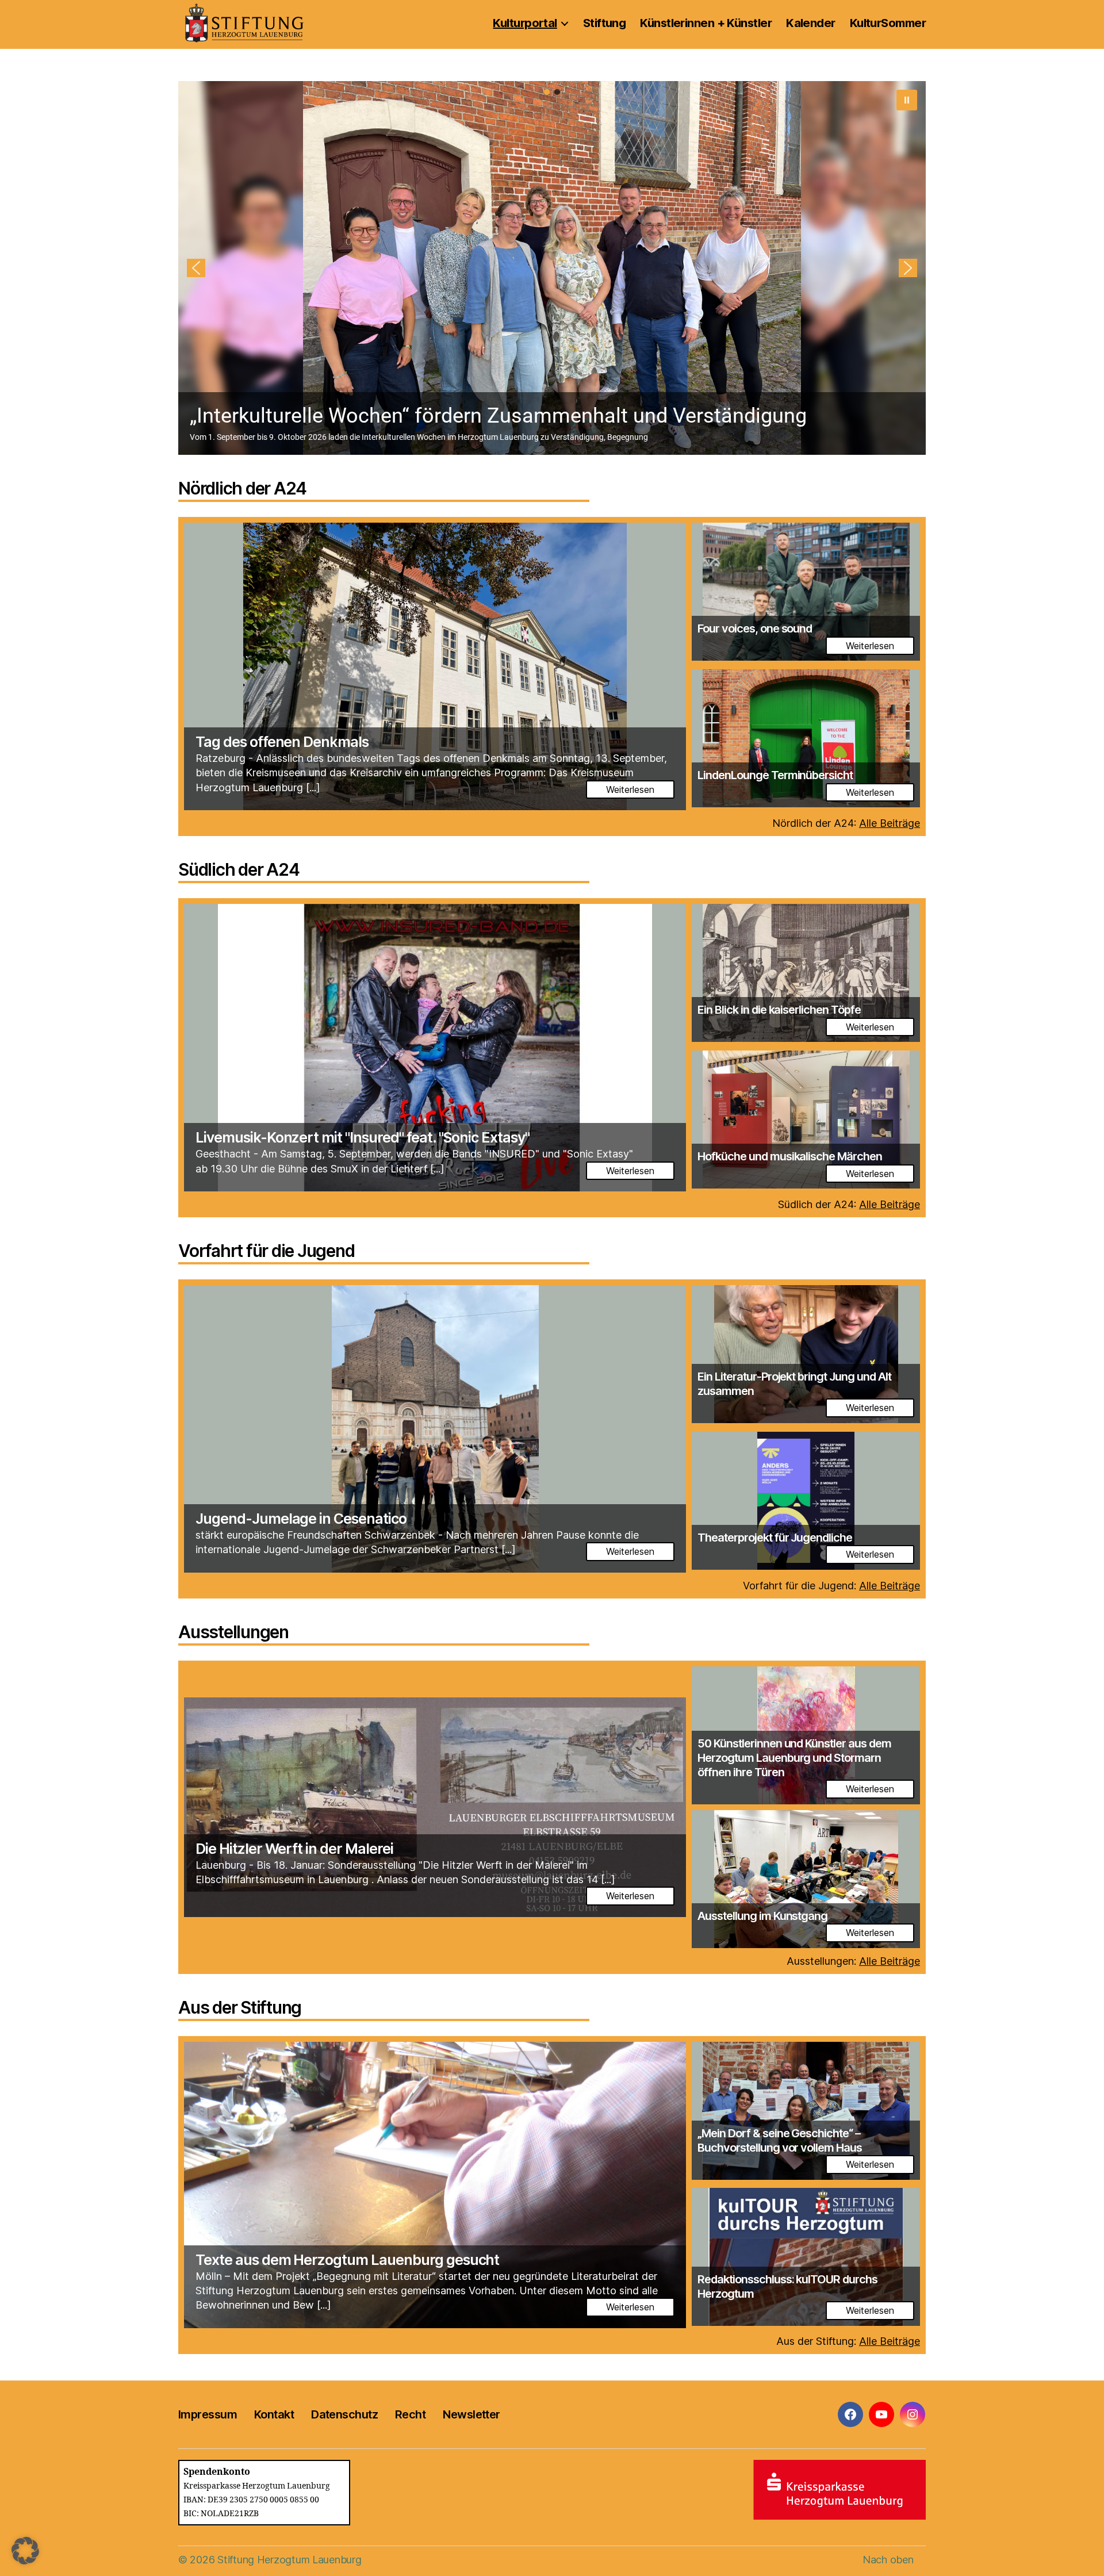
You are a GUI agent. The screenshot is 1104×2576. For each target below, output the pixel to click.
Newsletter (471, 2414)
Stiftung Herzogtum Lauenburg (289, 2560)
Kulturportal (525, 23)
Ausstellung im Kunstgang (762, 1916)
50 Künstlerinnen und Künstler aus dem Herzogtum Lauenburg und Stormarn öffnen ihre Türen (794, 1758)
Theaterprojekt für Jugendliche (775, 1538)
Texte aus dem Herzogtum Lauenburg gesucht (347, 2260)
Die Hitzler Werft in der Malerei (294, 1849)
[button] (555, 268)
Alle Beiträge (890, 823)
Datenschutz (344, 2414)
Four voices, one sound (755, 628)
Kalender (811, 23)
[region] (552, 268)
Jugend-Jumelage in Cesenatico (301, 1519)
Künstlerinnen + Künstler (706, 23)
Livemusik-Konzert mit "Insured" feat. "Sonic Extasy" (363, 1137)
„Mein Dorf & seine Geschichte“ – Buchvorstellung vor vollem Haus (780, 2140)
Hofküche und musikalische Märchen (790, 1156)
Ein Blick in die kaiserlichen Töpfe (779, 1010)
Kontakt (274, 2414)
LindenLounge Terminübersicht (775, 775)
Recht (410, 2414)
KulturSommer (888, 23)
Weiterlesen (630, 789)
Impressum (208, 2414)
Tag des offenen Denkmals (282, 742)
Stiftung (605, 23)
